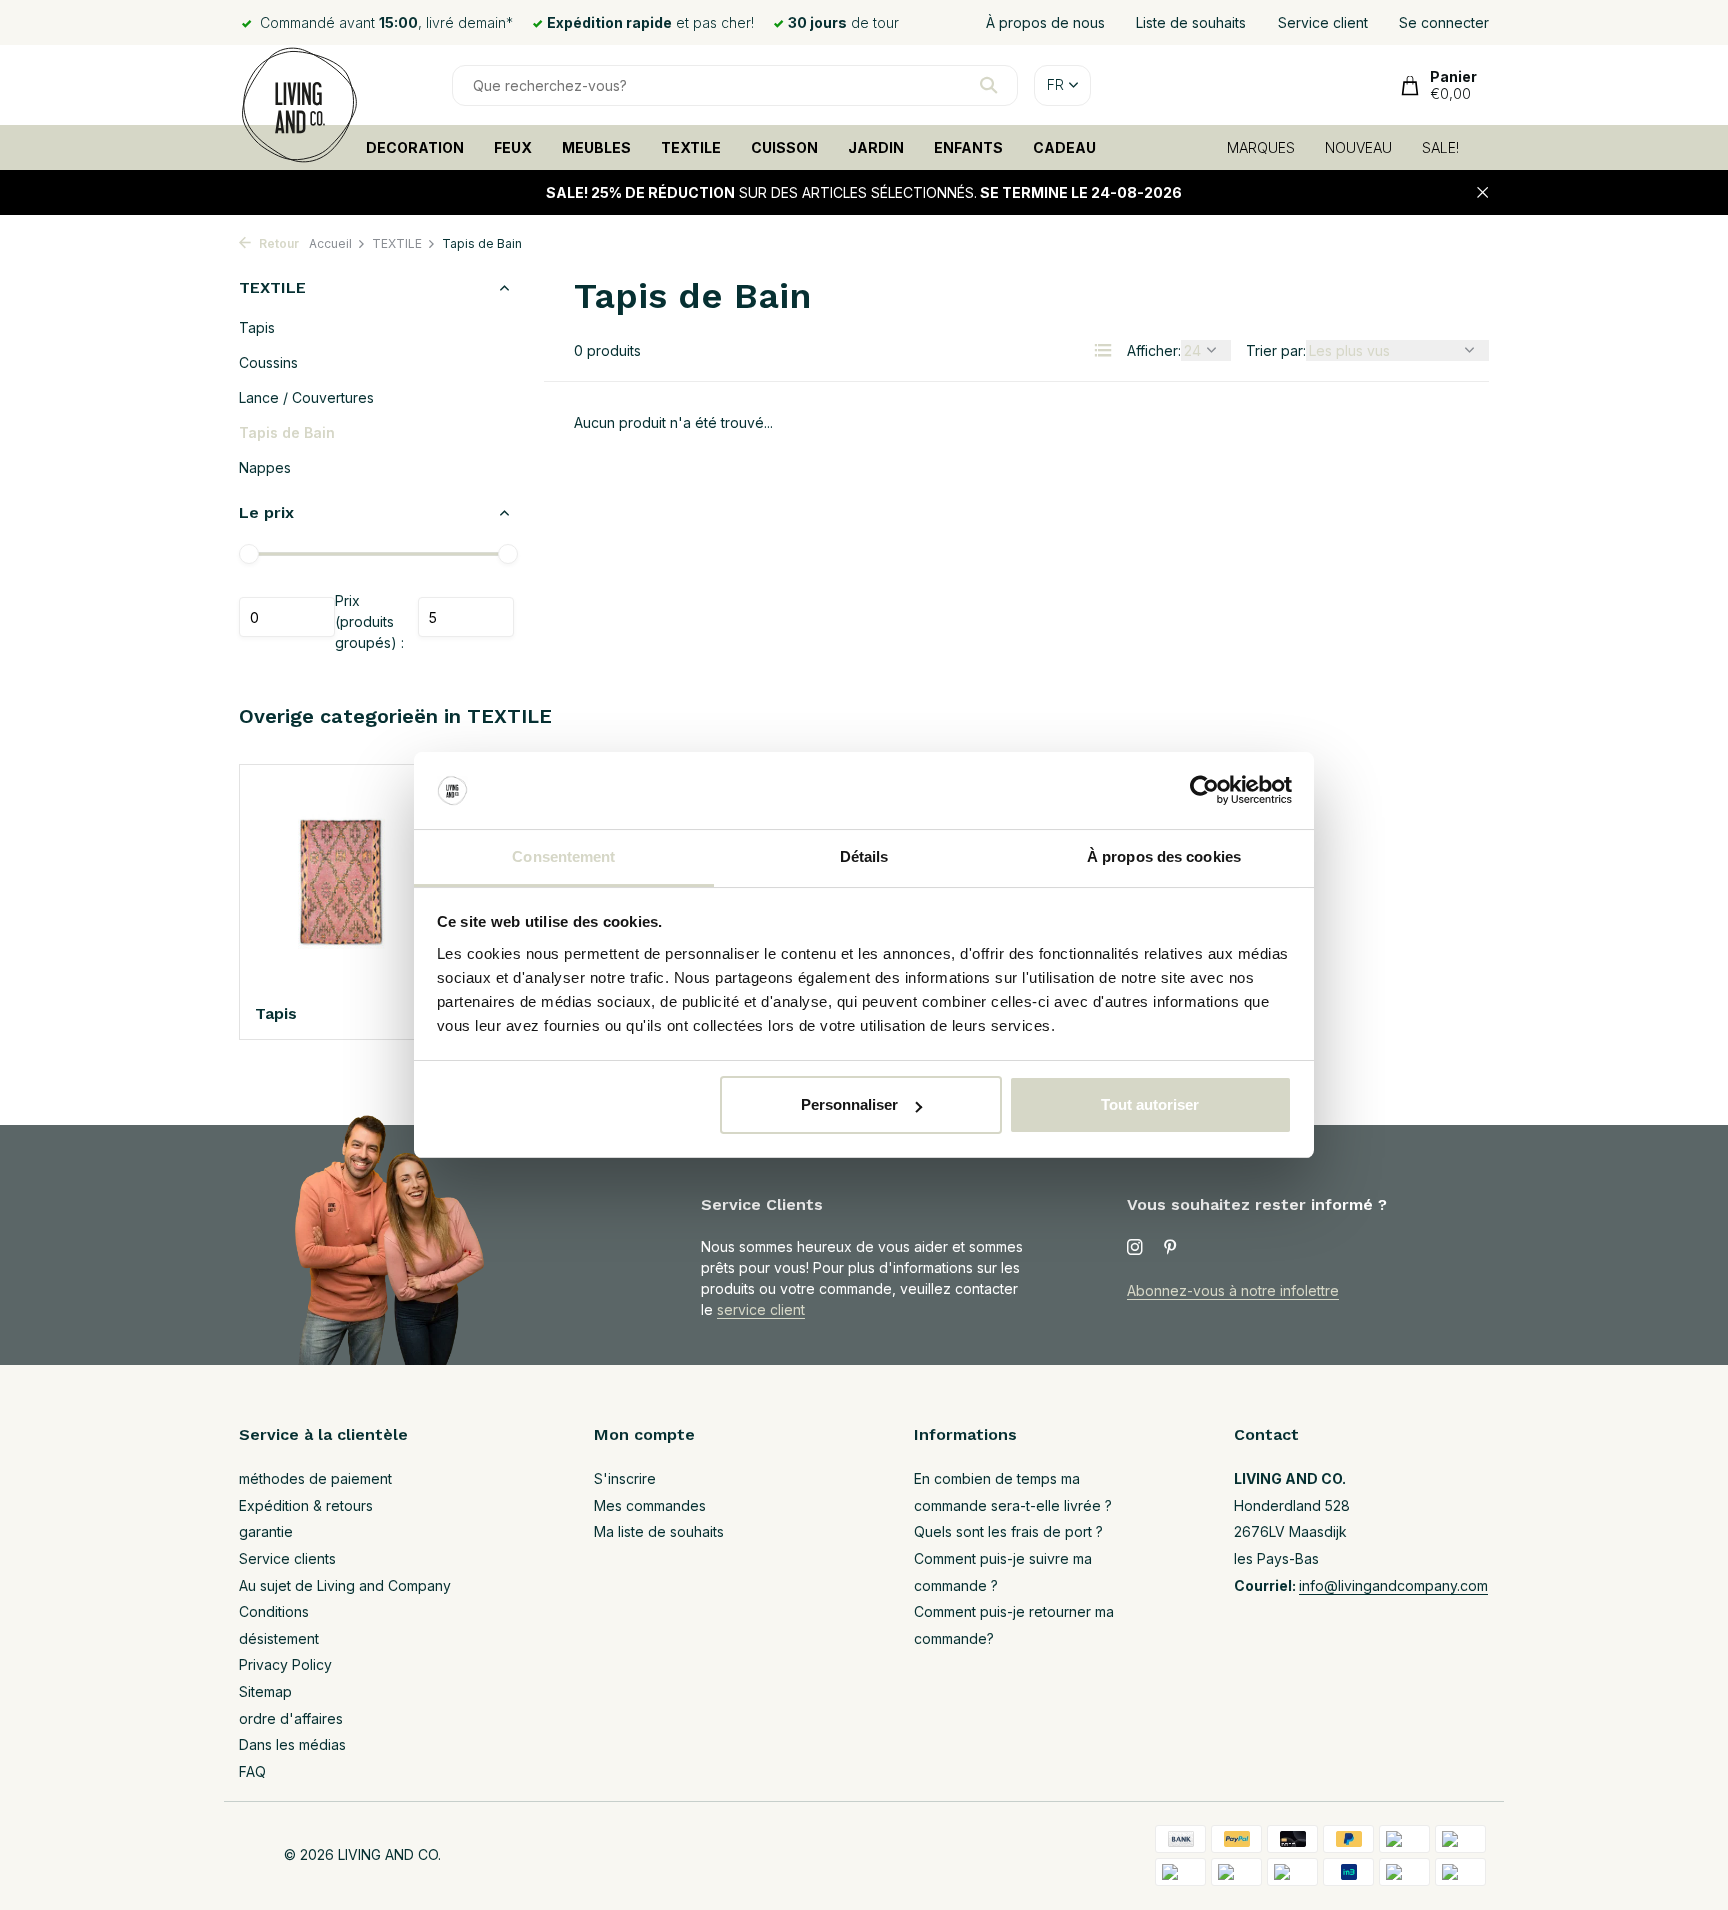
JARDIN (876, 147)
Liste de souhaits (1191, 22)
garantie (266, 1531)
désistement (279, 1638)
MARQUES (1261, 147)
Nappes (265, 467)
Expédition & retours (306, 1505)
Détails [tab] (864, 856)
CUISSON (784, 147)
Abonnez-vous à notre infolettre (1233, 1290)
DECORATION (415, 147)
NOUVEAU (1358, 147)
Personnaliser (849, 1104)
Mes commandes (650, 1505)
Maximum (466, 617)
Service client (1323, 22)
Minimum (287, 617)
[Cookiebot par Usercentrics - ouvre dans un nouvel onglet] (1204, 791)
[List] (1103, 350)
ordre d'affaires (291, 1718)
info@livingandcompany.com (1393, 1585)
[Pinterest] (1171, 1248)
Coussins (268, 362)
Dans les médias (292, 1744)
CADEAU (1064, 147)
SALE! (1440, 147)
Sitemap (265, 1691)
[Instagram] (1135, 1248)
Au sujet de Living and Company (345, 1585)
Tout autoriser (1150, 1104)
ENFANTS (968, 147)
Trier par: (1276, 350)
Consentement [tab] (563, 856)
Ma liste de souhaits (659, 1531)
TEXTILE (691, 147)
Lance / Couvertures (306, 397)
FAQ (252, 1771)
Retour (277, 243)
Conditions (274, 1611)
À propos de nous (1045, 22)
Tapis (257, 327)
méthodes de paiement (315, 1478)
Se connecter (1444, 22)
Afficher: (1154, 350)
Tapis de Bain (287, 432)
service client (761, 1309)
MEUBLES (596, 147)
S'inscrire (625, 1478)
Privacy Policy (285, 1664)
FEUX (513, 147)
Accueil (330, 243)
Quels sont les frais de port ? (1008, 1531)
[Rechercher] (988, 85)
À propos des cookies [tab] (1164, 856)
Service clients (287, 1558)
